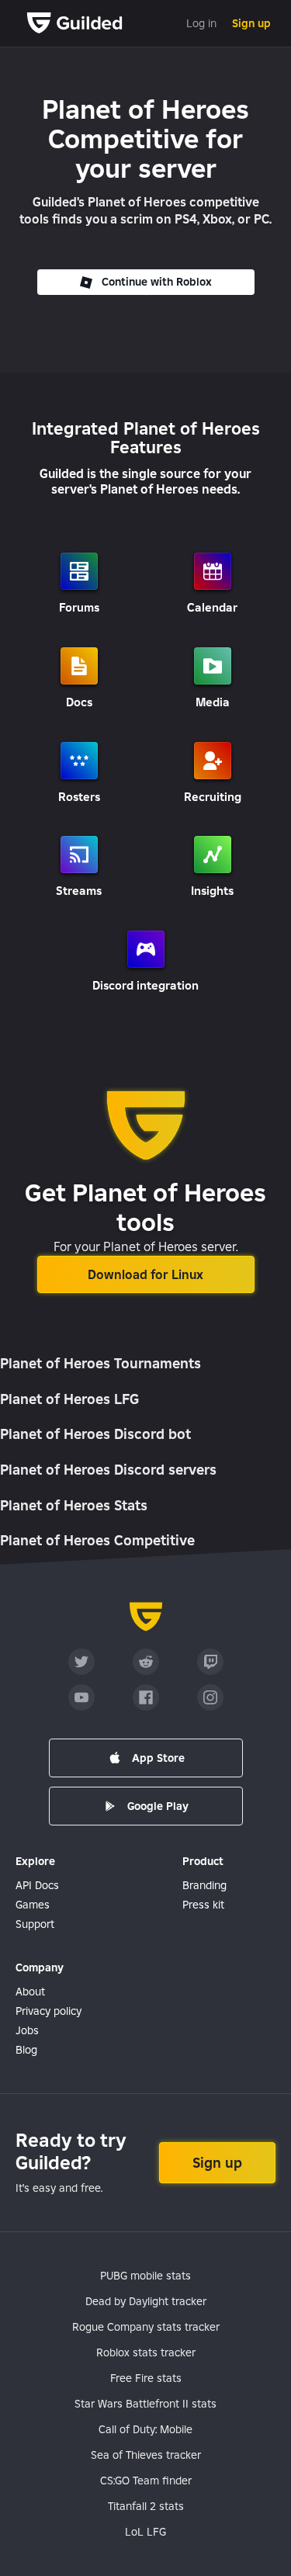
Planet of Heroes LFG (69, 1399)
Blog (26, 2050)
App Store (158, 1758)
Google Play (158, 1806)
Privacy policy (48, 2011)
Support (35, 1924)
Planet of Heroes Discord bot (95, 1434)
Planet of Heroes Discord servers (108, 1470)
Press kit (203, 1905)
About (30, 1992)
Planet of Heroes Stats (74, 1505)
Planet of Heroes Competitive (97, 1540)
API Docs (37, 1885)
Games (33, 1905)
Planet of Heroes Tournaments (100, 1363)
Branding (204, 1885)
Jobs (27, 2030)
